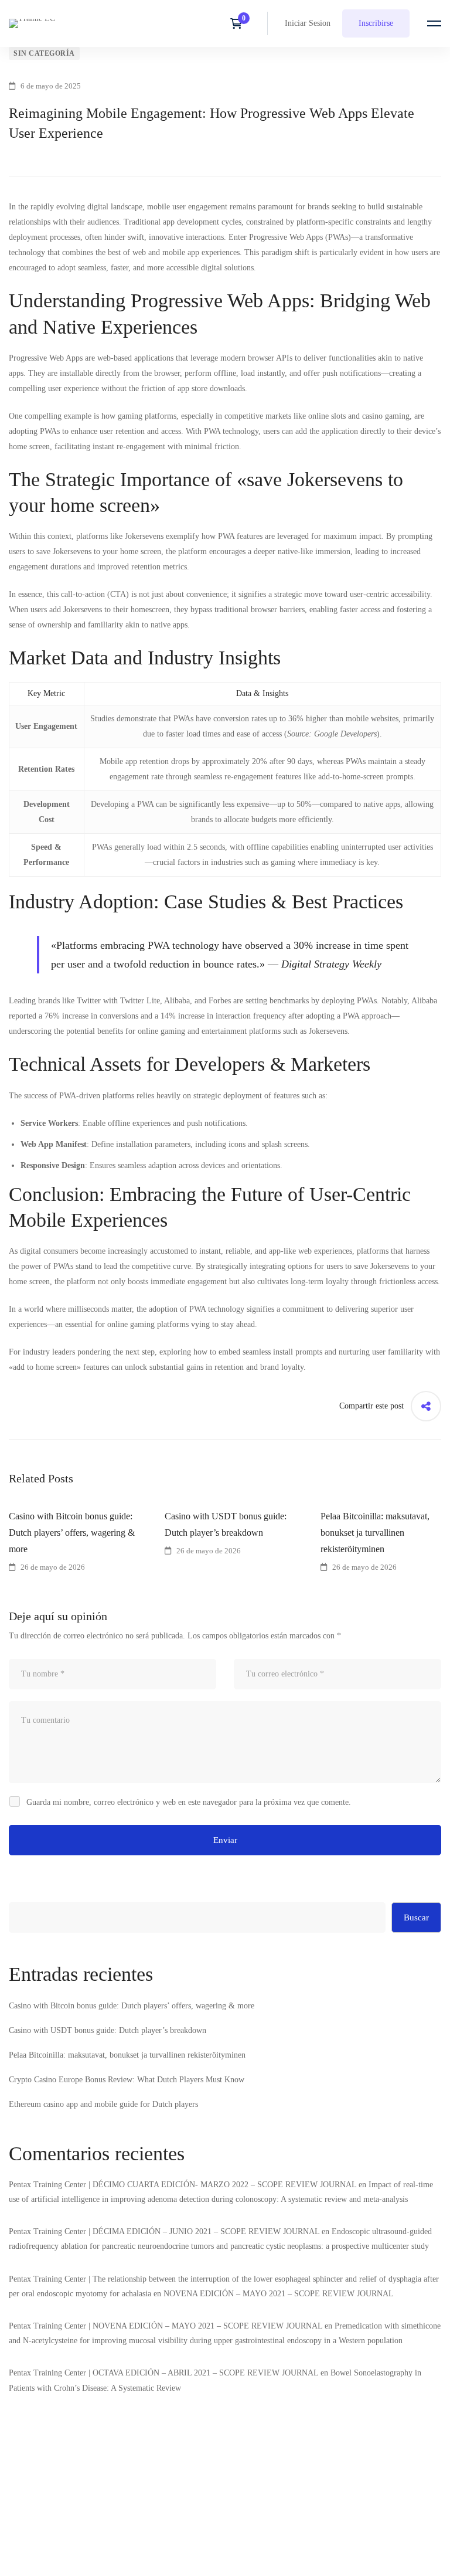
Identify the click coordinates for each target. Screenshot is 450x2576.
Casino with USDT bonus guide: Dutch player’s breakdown (226, 1524)
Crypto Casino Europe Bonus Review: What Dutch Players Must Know (127, 2080)
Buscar (416, 1917)
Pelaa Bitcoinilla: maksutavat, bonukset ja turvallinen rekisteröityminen (127, 2055)
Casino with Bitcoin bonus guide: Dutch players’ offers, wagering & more (72, 1533)
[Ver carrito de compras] (240, 23)
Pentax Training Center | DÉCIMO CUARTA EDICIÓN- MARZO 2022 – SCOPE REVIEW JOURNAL (183, 2185)
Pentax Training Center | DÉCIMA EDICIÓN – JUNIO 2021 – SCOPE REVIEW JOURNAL (164, 2231)
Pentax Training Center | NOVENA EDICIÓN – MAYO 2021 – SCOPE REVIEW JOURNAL (166, 2326)
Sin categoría (44, 53)
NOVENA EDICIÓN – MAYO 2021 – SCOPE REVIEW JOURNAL (279, 2294)
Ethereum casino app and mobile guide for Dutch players (103, 2104)
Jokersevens (144, 536)
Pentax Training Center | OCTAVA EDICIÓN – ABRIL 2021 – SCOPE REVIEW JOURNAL (163, 2373)
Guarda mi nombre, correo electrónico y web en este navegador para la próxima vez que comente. (189, 1802)
